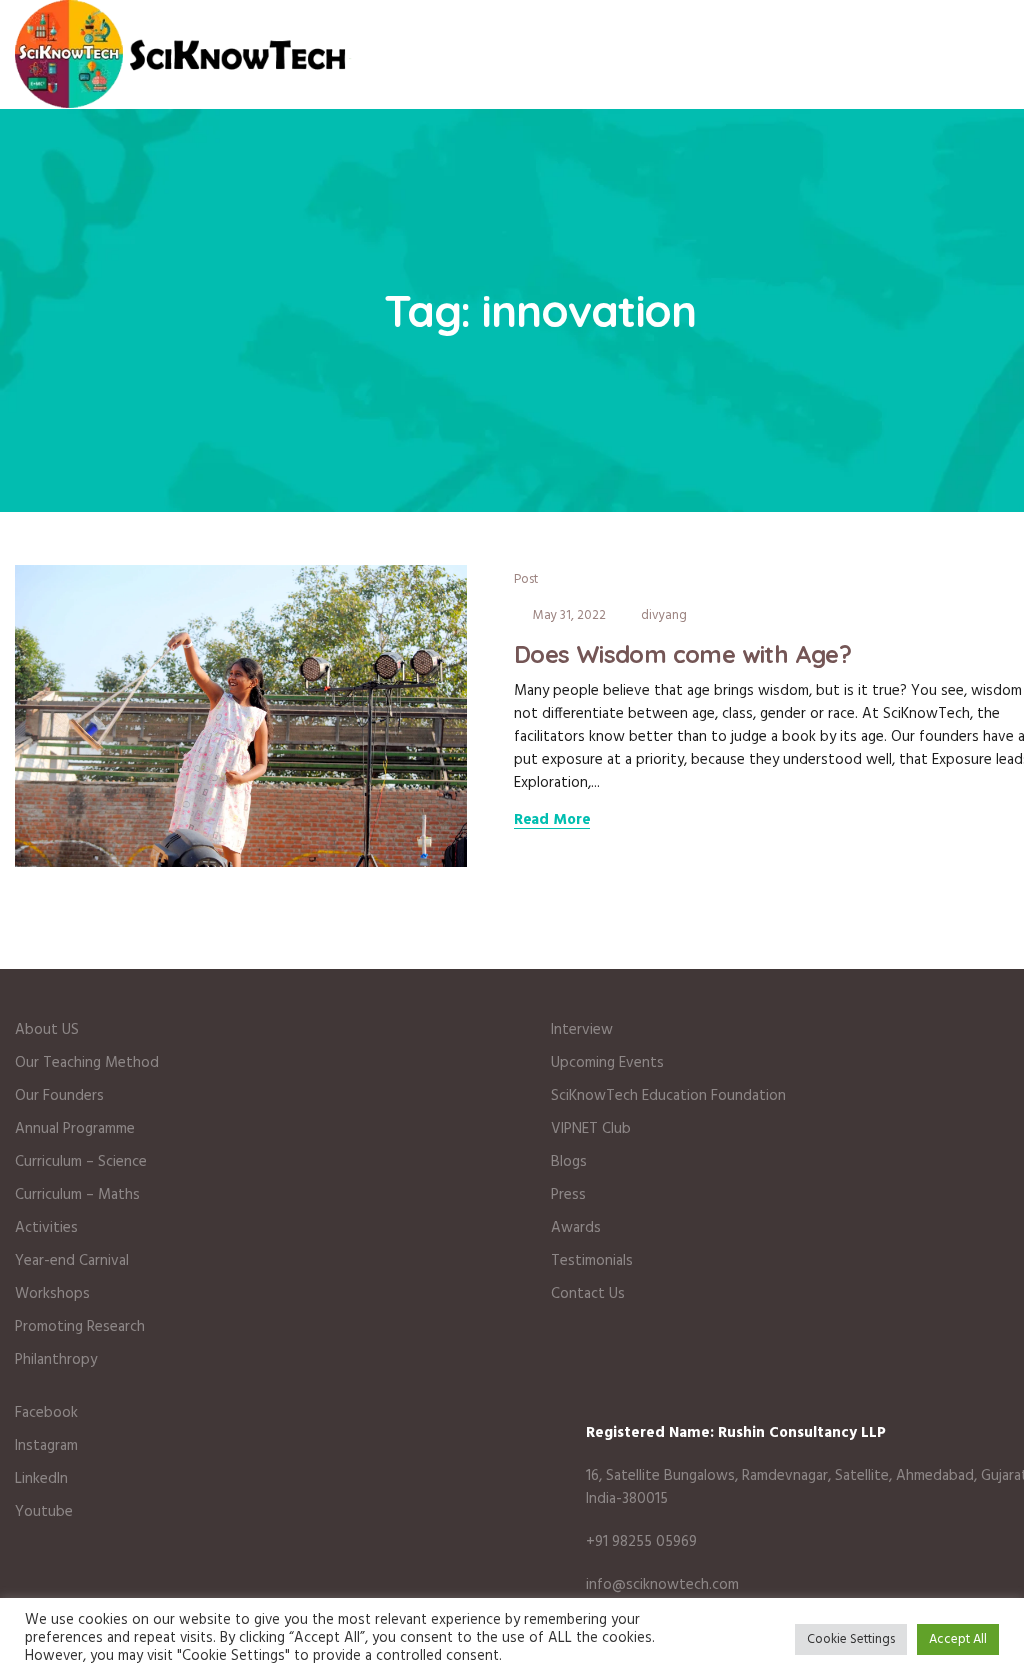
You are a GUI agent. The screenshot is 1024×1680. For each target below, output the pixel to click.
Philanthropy (58, 1360)
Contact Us (588, 1294)
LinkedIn (41, 1479)
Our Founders (59, 1096)
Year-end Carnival (72, 1261)
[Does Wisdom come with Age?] (241, 715)
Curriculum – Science (81, 1162)
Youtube (44, 1512)
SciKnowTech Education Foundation (668, 1096)
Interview (582, 1030)
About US (47, 1030)
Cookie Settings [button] (851, 1639)
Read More (552, 821)
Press (568, 1195)
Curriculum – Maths (77, 1195)
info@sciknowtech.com (662, 1585)
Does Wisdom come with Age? (682, 654)
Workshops (52, 1294)
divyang (664, 615)
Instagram (46, 1446)
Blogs (569, 1162)
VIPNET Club (591, 1129)
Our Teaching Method (87, 1063)
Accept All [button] (958, 1639)
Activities (46, 1228)
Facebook (46, 1413)
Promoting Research (80, 1327)
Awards (576, 1228)
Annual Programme (75, 1129)
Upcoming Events (607, 1063)
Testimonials (592, 1261)
